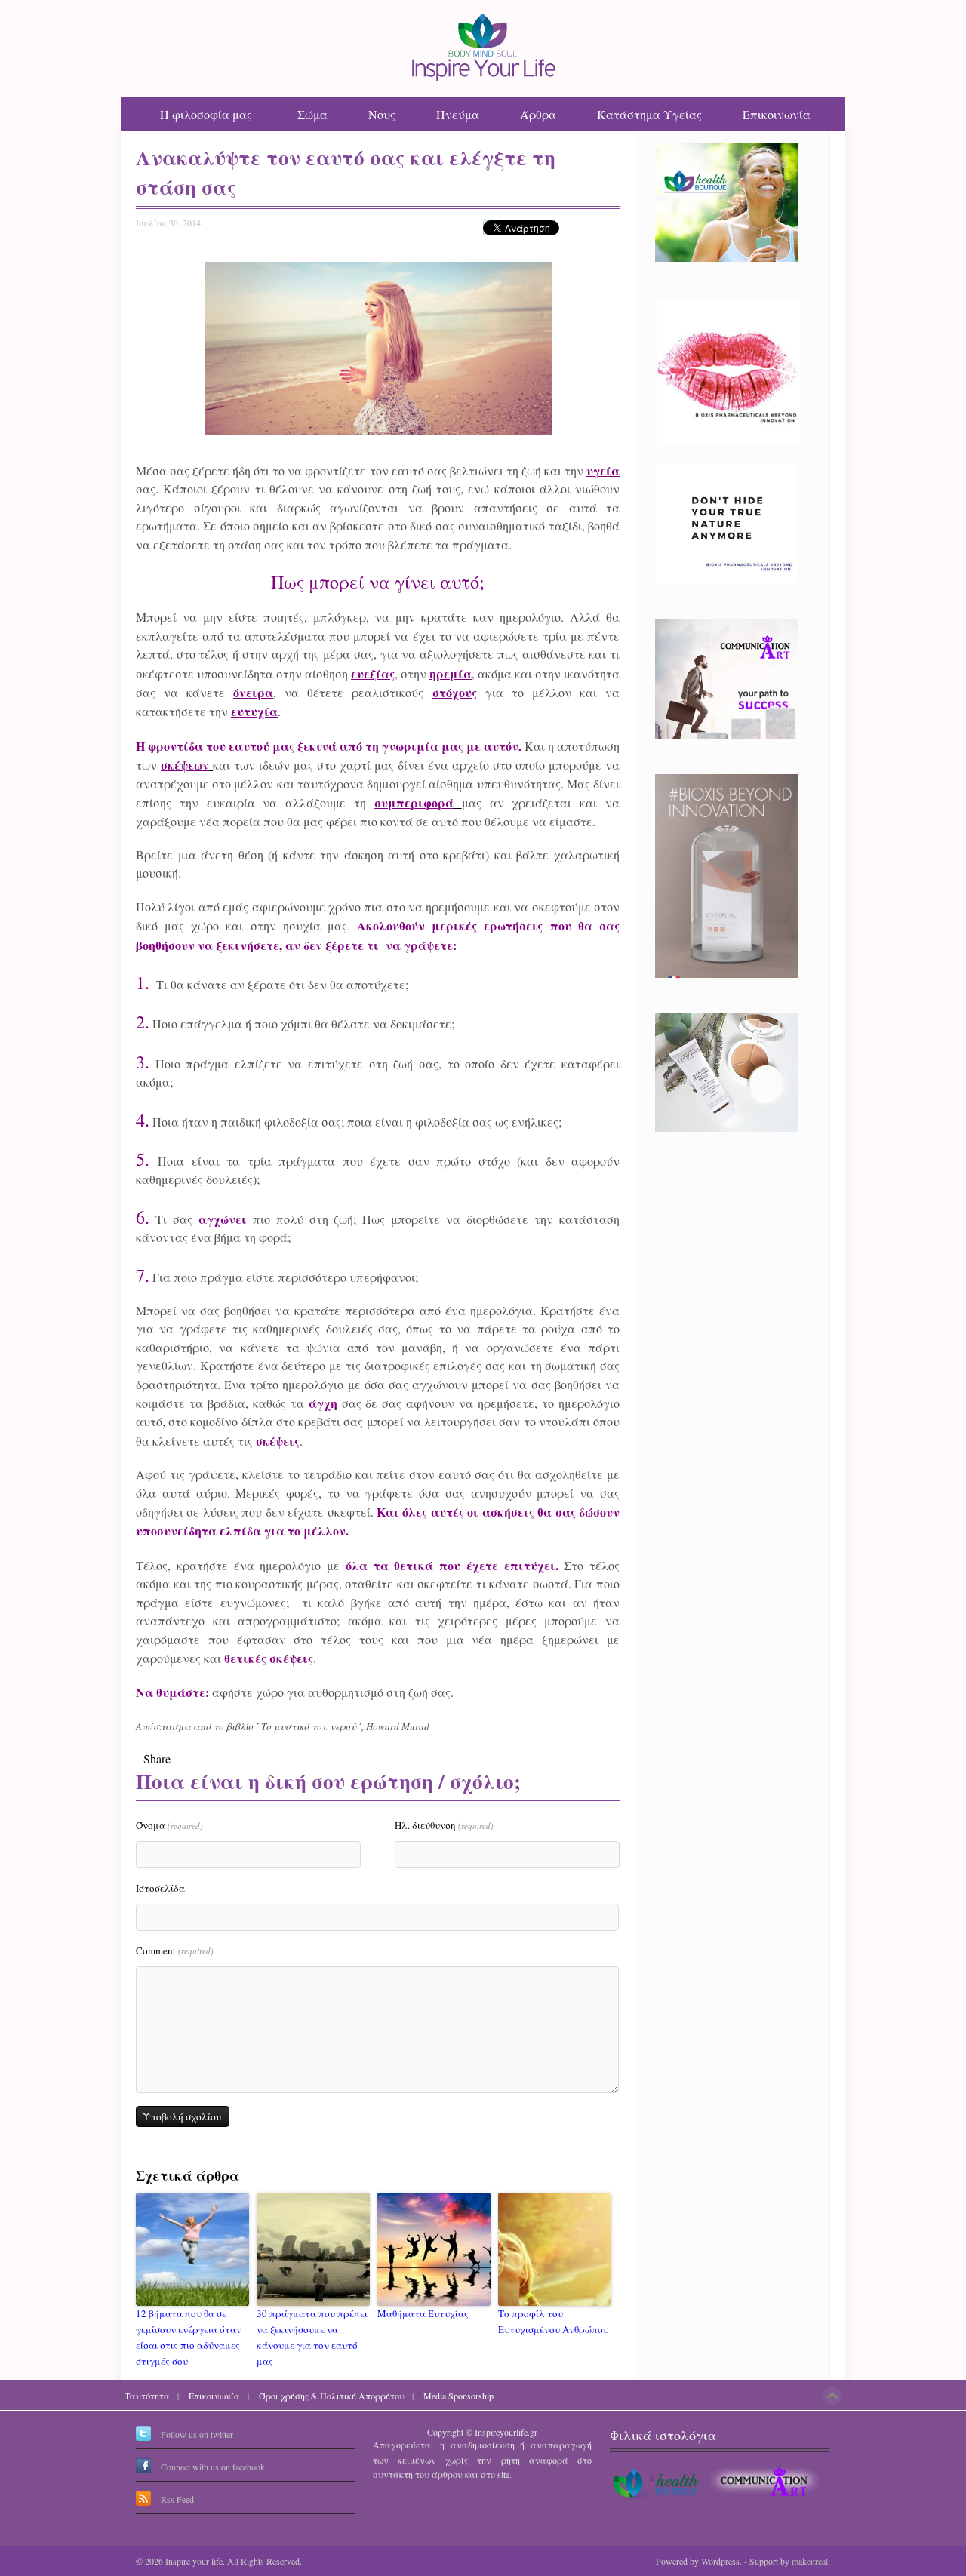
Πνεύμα (458, 114)
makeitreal (810, 2561)
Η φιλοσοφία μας (206, 114)
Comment (175, 1950)
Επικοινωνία (777, 114)
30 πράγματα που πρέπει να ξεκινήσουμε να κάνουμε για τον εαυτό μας (312, 2337)
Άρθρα (538, 114)
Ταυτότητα (147, 2396)
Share (157, 1758)
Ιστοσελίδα (160, 1888)
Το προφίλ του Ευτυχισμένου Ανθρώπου (553, 2321)
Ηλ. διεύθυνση (444, 1825)
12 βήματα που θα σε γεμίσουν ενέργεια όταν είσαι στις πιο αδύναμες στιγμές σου (189, 2337)
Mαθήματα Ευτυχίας (423, 2313)
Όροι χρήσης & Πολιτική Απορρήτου (332, 2396)
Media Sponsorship (458, 2396)
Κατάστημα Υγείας (649, 114)
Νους (382, 114)
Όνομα (169, 1825)
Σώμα (312, 114)
